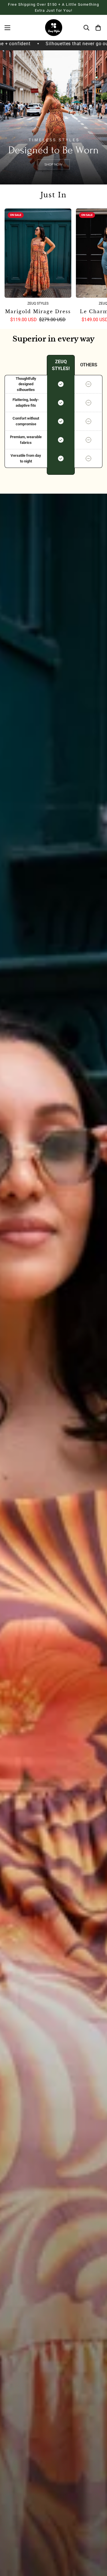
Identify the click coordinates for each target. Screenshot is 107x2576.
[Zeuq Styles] (54, 28)
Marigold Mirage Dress (38, 311)
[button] (97, 28)
